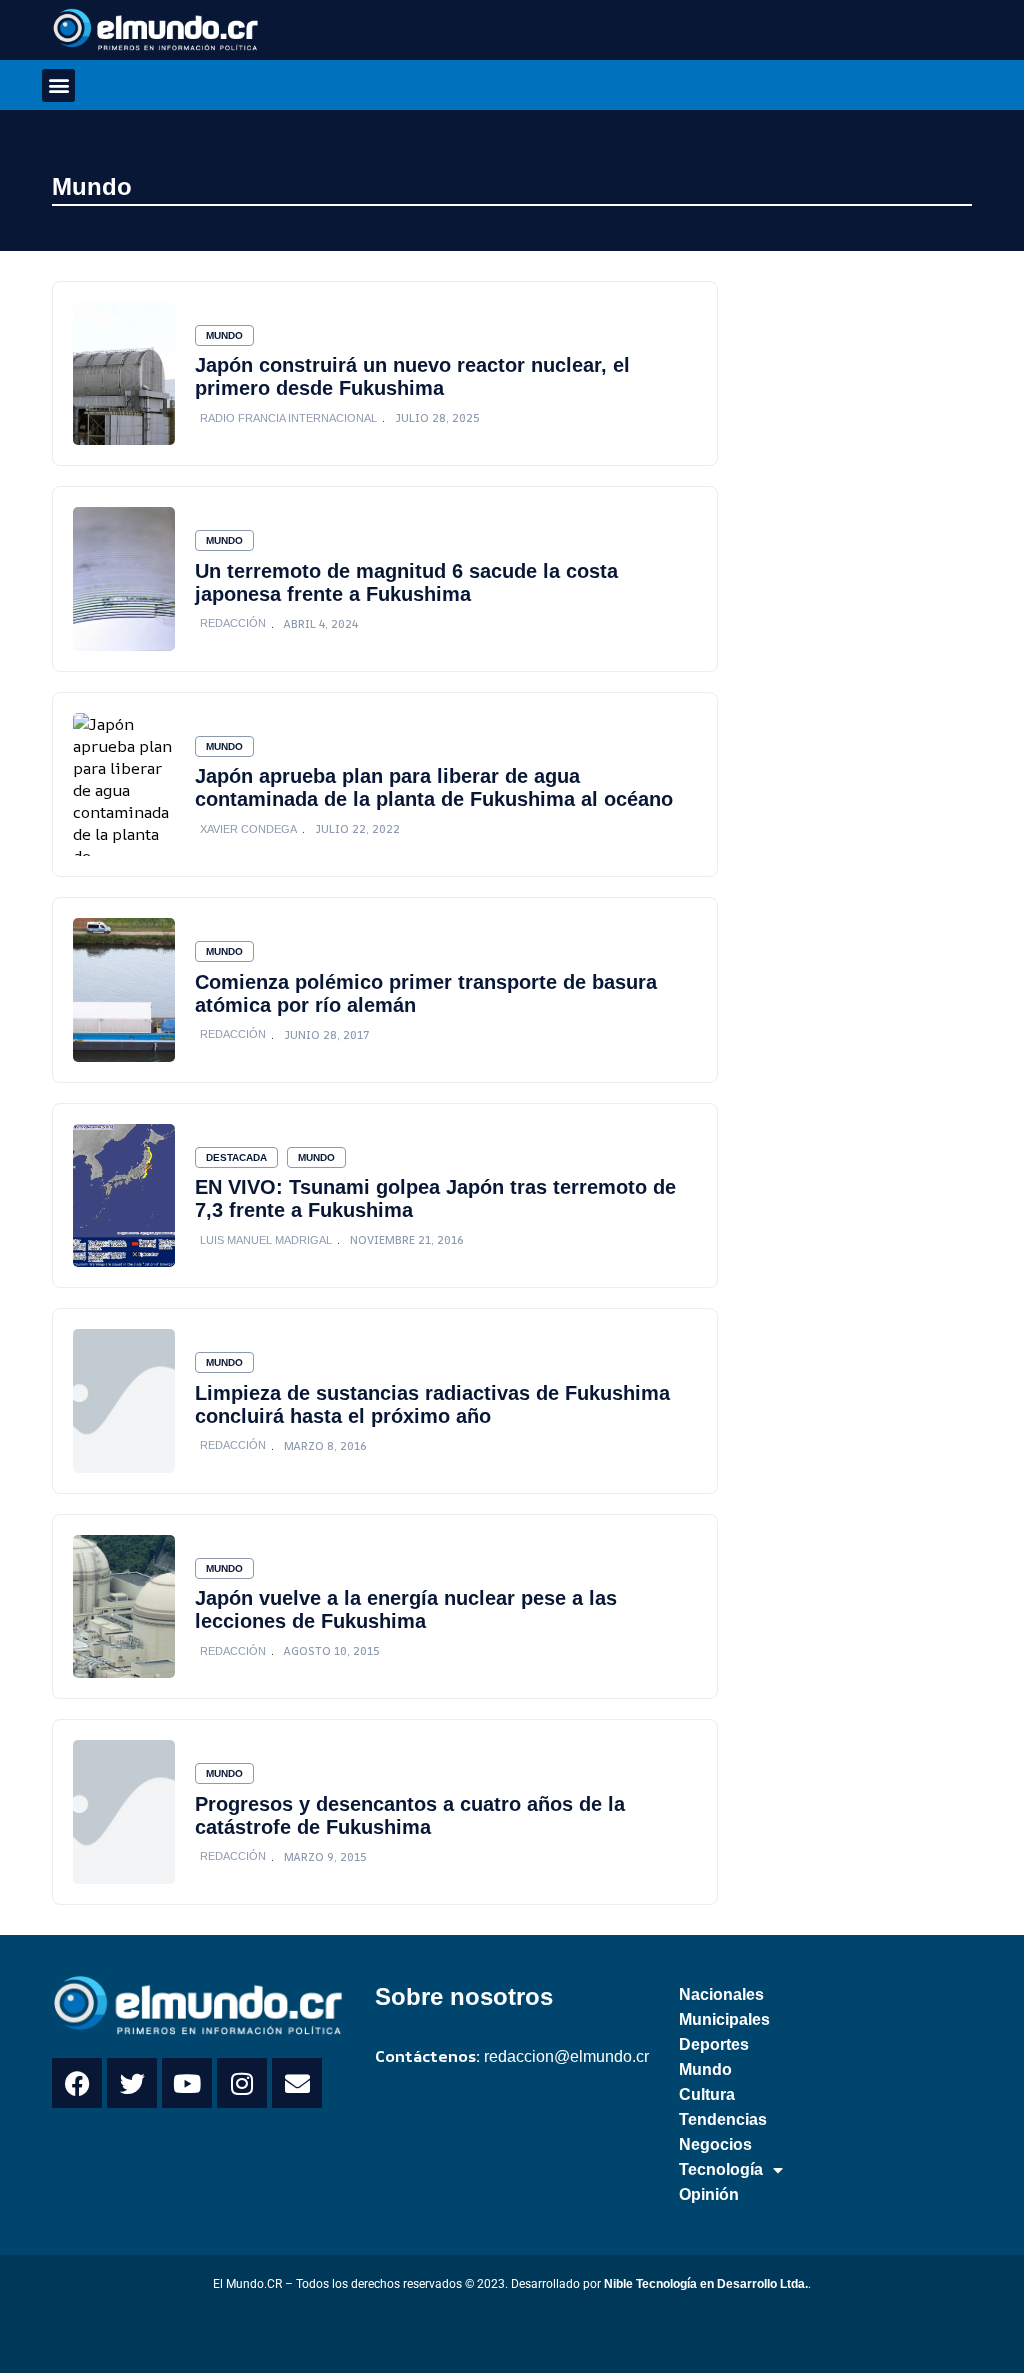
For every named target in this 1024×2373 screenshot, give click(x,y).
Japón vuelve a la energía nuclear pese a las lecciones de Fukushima (406, 1609)
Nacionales (721, 1994)
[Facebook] (77, 2083)
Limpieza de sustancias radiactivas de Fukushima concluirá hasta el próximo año (432, 1404)
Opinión (709, 2194)
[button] (58, 85)
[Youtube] (187, 2083)
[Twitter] (132, 2083)
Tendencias (723, 2119)
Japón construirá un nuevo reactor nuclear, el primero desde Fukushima (412, 376)
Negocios (715, 2144)
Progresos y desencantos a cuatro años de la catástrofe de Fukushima (410, 1815)
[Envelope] (297, 2083)
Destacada (236, 1157)
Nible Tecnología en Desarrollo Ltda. (706, 2284)
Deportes (714, 2044)
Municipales (724, 2019)
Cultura (707, 2094)
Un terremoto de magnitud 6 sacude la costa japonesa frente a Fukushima (406, 582)
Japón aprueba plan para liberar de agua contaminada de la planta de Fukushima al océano (434, 787)
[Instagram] (242, 2083)
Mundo (92, 186)
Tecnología (721, 2169)
